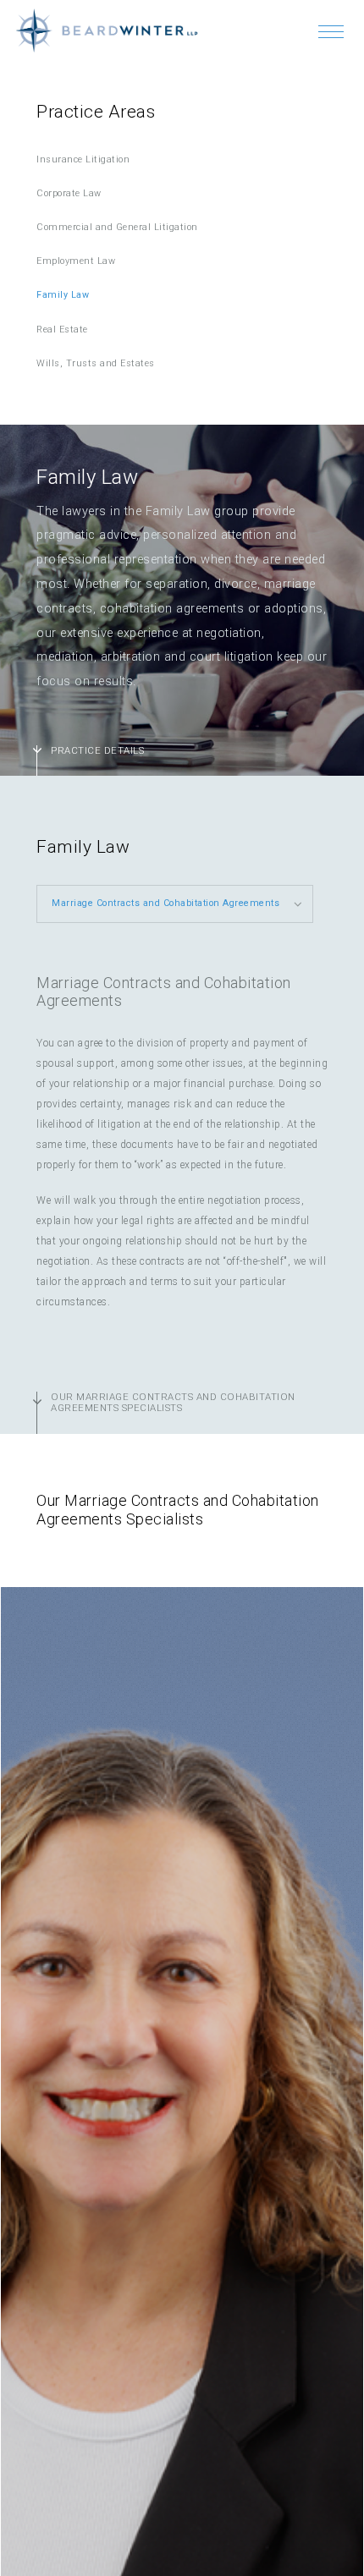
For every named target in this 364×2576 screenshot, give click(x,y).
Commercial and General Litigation (117, 227)
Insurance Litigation (83, 159)
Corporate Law (69, 193)
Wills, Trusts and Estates (96, 363)
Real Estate (62, 330)
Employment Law (76, 261)
